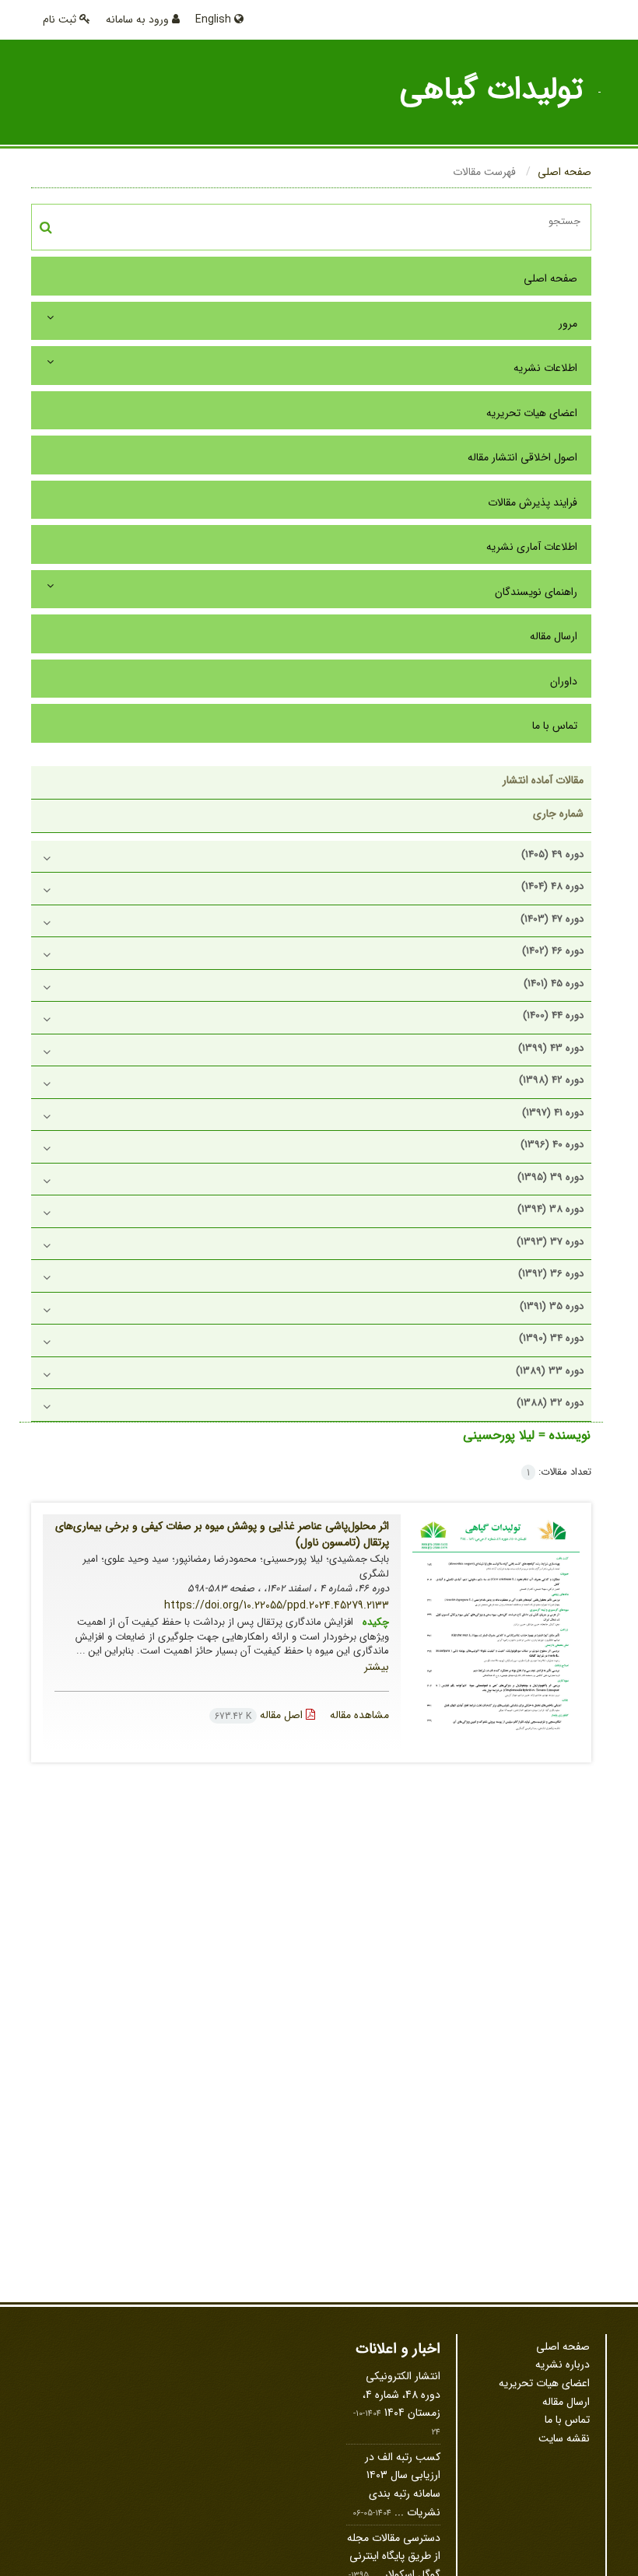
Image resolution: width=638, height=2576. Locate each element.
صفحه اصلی (564, 172)
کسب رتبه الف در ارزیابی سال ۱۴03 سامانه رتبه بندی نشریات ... (403, 2485)
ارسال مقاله (554, 636)
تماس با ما (555, 726)
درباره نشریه (563, 2364)
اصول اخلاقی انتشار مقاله (522, 457)
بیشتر (377, 1667)
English (215, 19)
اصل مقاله (260, 1715)
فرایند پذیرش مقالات (533, 502)
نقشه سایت (564, 2438)
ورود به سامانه (139, 19)
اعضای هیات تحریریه (532, 413)
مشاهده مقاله (359, 1715)
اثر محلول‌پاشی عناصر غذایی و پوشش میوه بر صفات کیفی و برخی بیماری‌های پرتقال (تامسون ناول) (222, 1534)
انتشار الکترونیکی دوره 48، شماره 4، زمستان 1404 (401, 2394)
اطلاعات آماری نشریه (532, 547)
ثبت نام (61, 19)
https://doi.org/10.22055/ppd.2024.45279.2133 (277, 1605)
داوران (564, 681)
